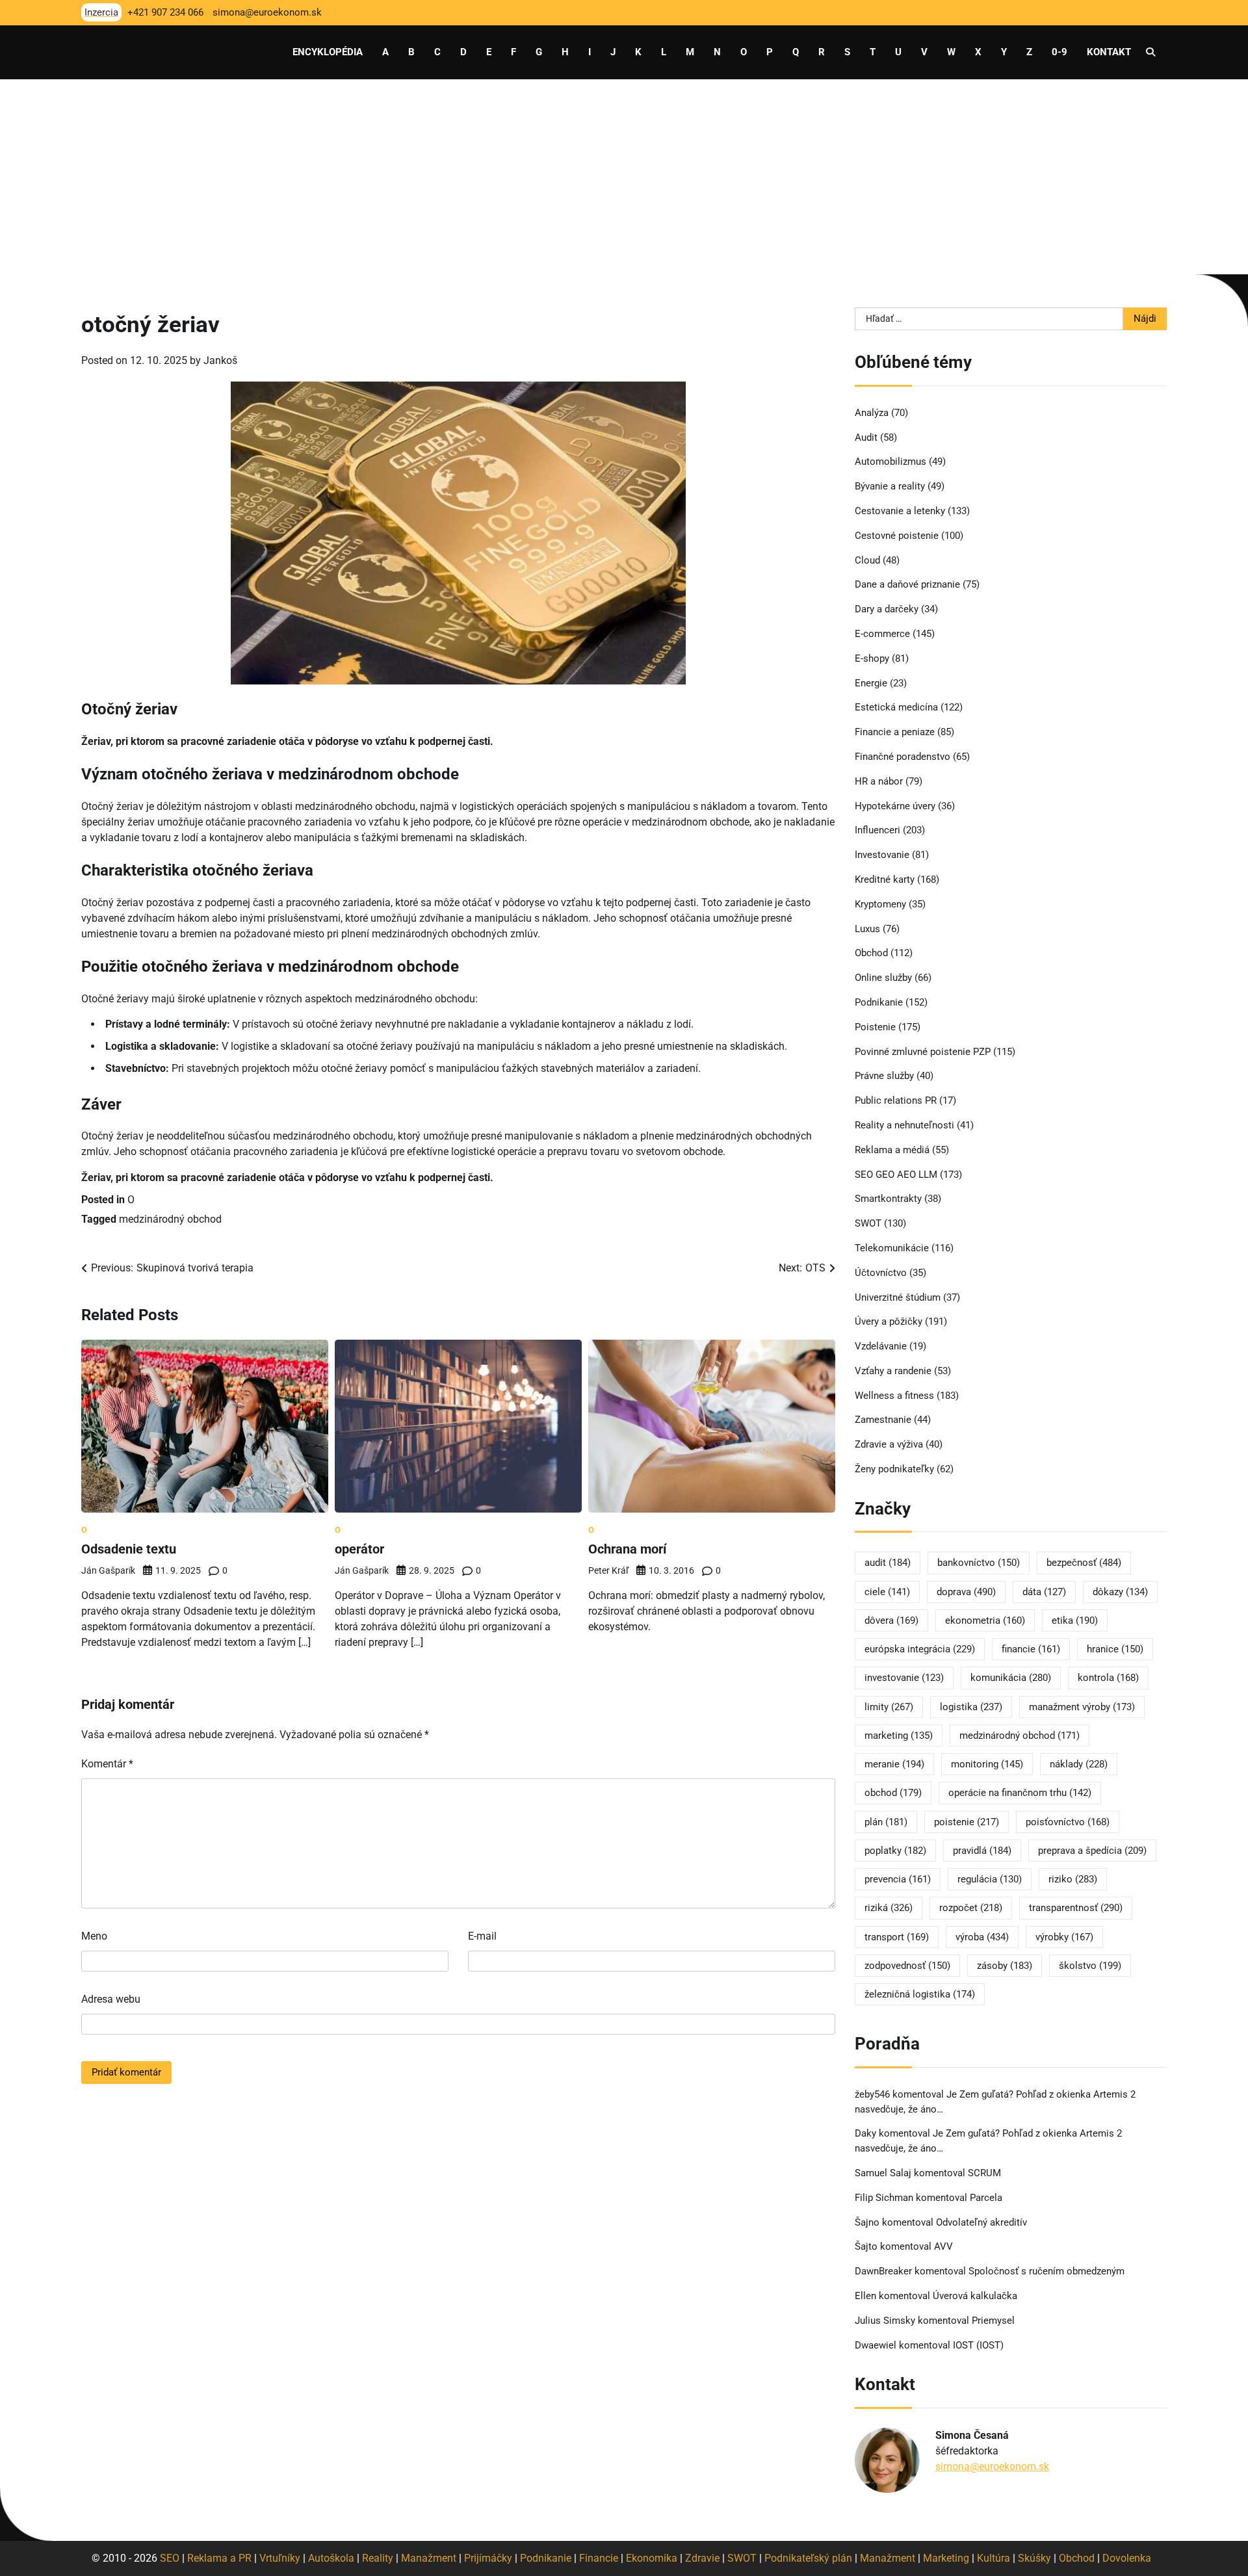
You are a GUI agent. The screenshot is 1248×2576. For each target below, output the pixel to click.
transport (897, 1937)
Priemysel (993, 2321)
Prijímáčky (488, 2558)
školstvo (1090, 1966)
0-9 (1059, 52)
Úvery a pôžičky (889, 1321)
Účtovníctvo (881, 1273)
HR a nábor (879, 781)
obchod (893, 1793)
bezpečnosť (1084, 1563)
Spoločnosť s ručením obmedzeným (1046, 2271)
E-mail (482, 1936)
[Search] (1150, 52)
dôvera (891, 1620)
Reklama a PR (219, 2558)
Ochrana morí (627, 1549)
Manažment (429, 2558)
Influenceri (877, 830)
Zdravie (702, 2558)
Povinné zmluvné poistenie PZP (923, 1052)
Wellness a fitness (894, 1396)
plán (886, 1822)
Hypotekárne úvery (895, 806)
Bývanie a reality (890, 486)
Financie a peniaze (895, 732)
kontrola (1108, 1678)
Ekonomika (652, 2558)
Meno (94, 1936)
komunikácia (1011, 1678)
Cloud (867, 560)
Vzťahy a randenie (893, 1371)
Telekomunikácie (892, 1248)
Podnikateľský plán (808, 2558)
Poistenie (875, 1027)
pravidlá (982, 1851)
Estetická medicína (896, 707)
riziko (1073, 1879)
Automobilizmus (890, 462)
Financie (599, 2558)
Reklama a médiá (892, 1150)
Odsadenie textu (129, 1549)
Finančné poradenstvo (903, 757)
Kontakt (1109, 52)
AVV (945, 2246)
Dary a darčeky (887, 609)
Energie (871, 683)
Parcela (986, 2198)
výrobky (1064, 1937)
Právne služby (884, 1076)
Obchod (871, 953)
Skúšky (1034, 2558)
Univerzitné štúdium (898, 1297)
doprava (966, 1592)
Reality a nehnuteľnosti (904, 1125)
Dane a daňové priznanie (907, 584)
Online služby (883, 978)
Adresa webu (111, 1999)
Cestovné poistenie (897, 536)
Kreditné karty (885, 879)
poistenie (967, 1822)
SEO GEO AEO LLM (896, 1175)
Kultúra (994, 2558)
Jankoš (220, 360)
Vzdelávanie (881, 1346)
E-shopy (872, 658)
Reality (378, 2558)
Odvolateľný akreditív (981, 2222)
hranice (1115, 1649)
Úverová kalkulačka (975, 2296)
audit (888, 1563)
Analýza (872, 413)
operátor (359, 1549)
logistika (971, 1707)
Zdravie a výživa (889, 1444)
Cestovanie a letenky (900, 511)
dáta (1044, 1592)
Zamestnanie (883, 1420)
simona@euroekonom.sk (992, 2466)
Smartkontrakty (888, 1199)
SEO (170, 2558)
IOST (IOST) (978, 2345)
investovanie (904, 1678)
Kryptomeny (880, 904)
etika (1075, 1620)
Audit (866, 437)
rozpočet (971, 1908)
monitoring (987, 1764)
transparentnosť (1076, 1908)
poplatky (895, 1851)
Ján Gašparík (108, 1570)
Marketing (946, 2558)
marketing (899, 1736)
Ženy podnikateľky (894, 1469)
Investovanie (882, 855)
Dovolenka (1127, 2558)
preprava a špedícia (1092, 1851)
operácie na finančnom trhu (1020, 1793)
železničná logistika (920, 1994)
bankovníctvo (979, 1563)
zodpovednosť (907, 1966)
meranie (894, 1764)
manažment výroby (1082, 1707)
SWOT (868, 1223)
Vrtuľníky (280, 2558)
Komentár (107, 1764)
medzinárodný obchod (170, 1219)
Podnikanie (879, 1002)
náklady (1079, 1764)
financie (1031, 1649)
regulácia (990, 1879)
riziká (889, 1908)
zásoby (1005, 1966)
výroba (982, 1937)
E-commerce (882, 634)
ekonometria (985, 1620)
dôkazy (1120, 1592)
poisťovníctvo (1068, 1822)
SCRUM (984, 2173)
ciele (887, 1592)
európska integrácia (920, 1649)
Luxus (867, 929)
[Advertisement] (624, 177)
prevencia (898, 1879)
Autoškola (331, 2558)
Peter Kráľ (608, 1570)
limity (889, 1707)
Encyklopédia (328, 52)
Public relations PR (896, 1100)
